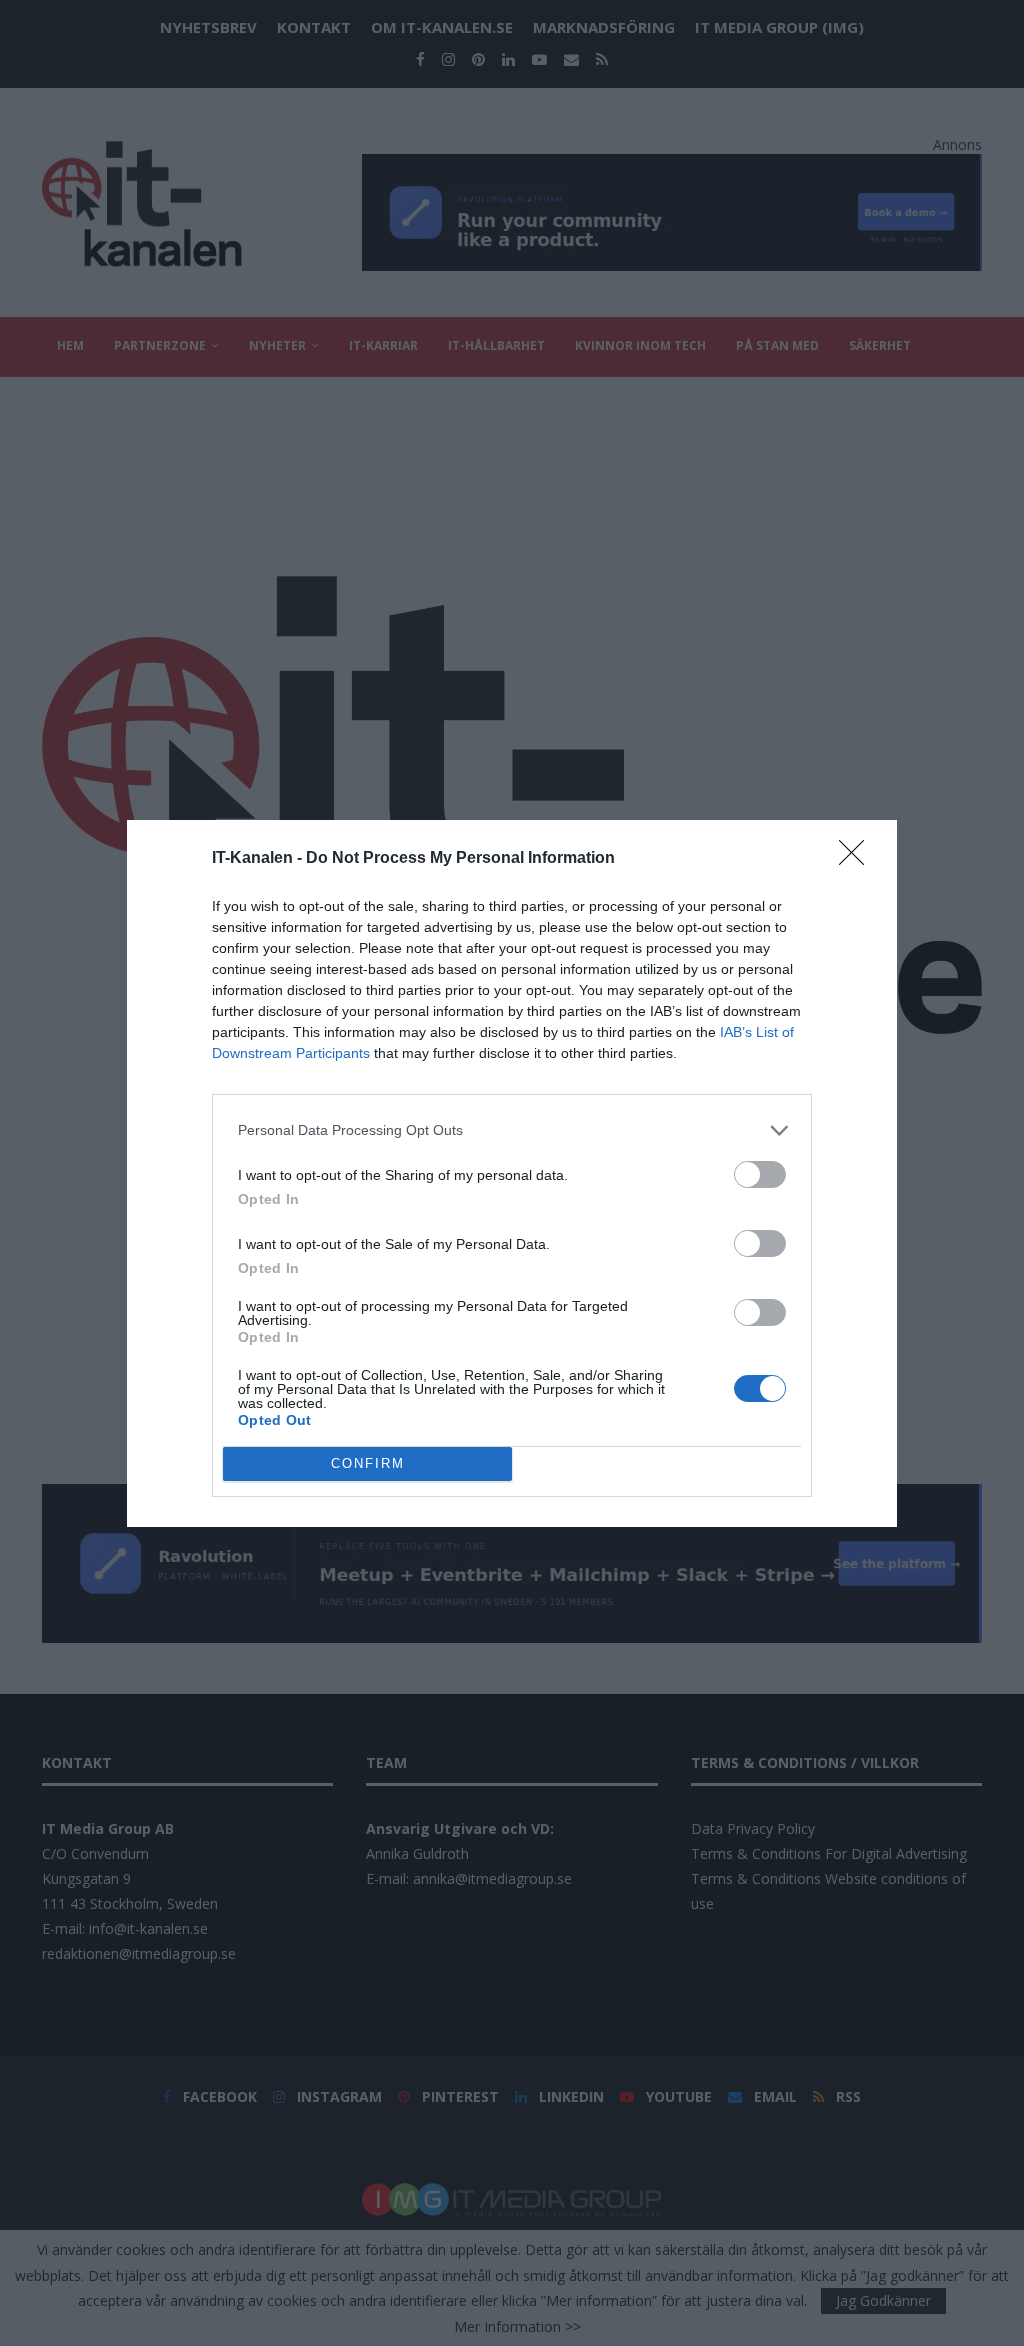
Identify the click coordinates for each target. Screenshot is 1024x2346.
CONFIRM (368, 1463)
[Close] (858, 859)
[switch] (760, 1174)
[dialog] (512, 1173)
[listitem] (512, 1130)
